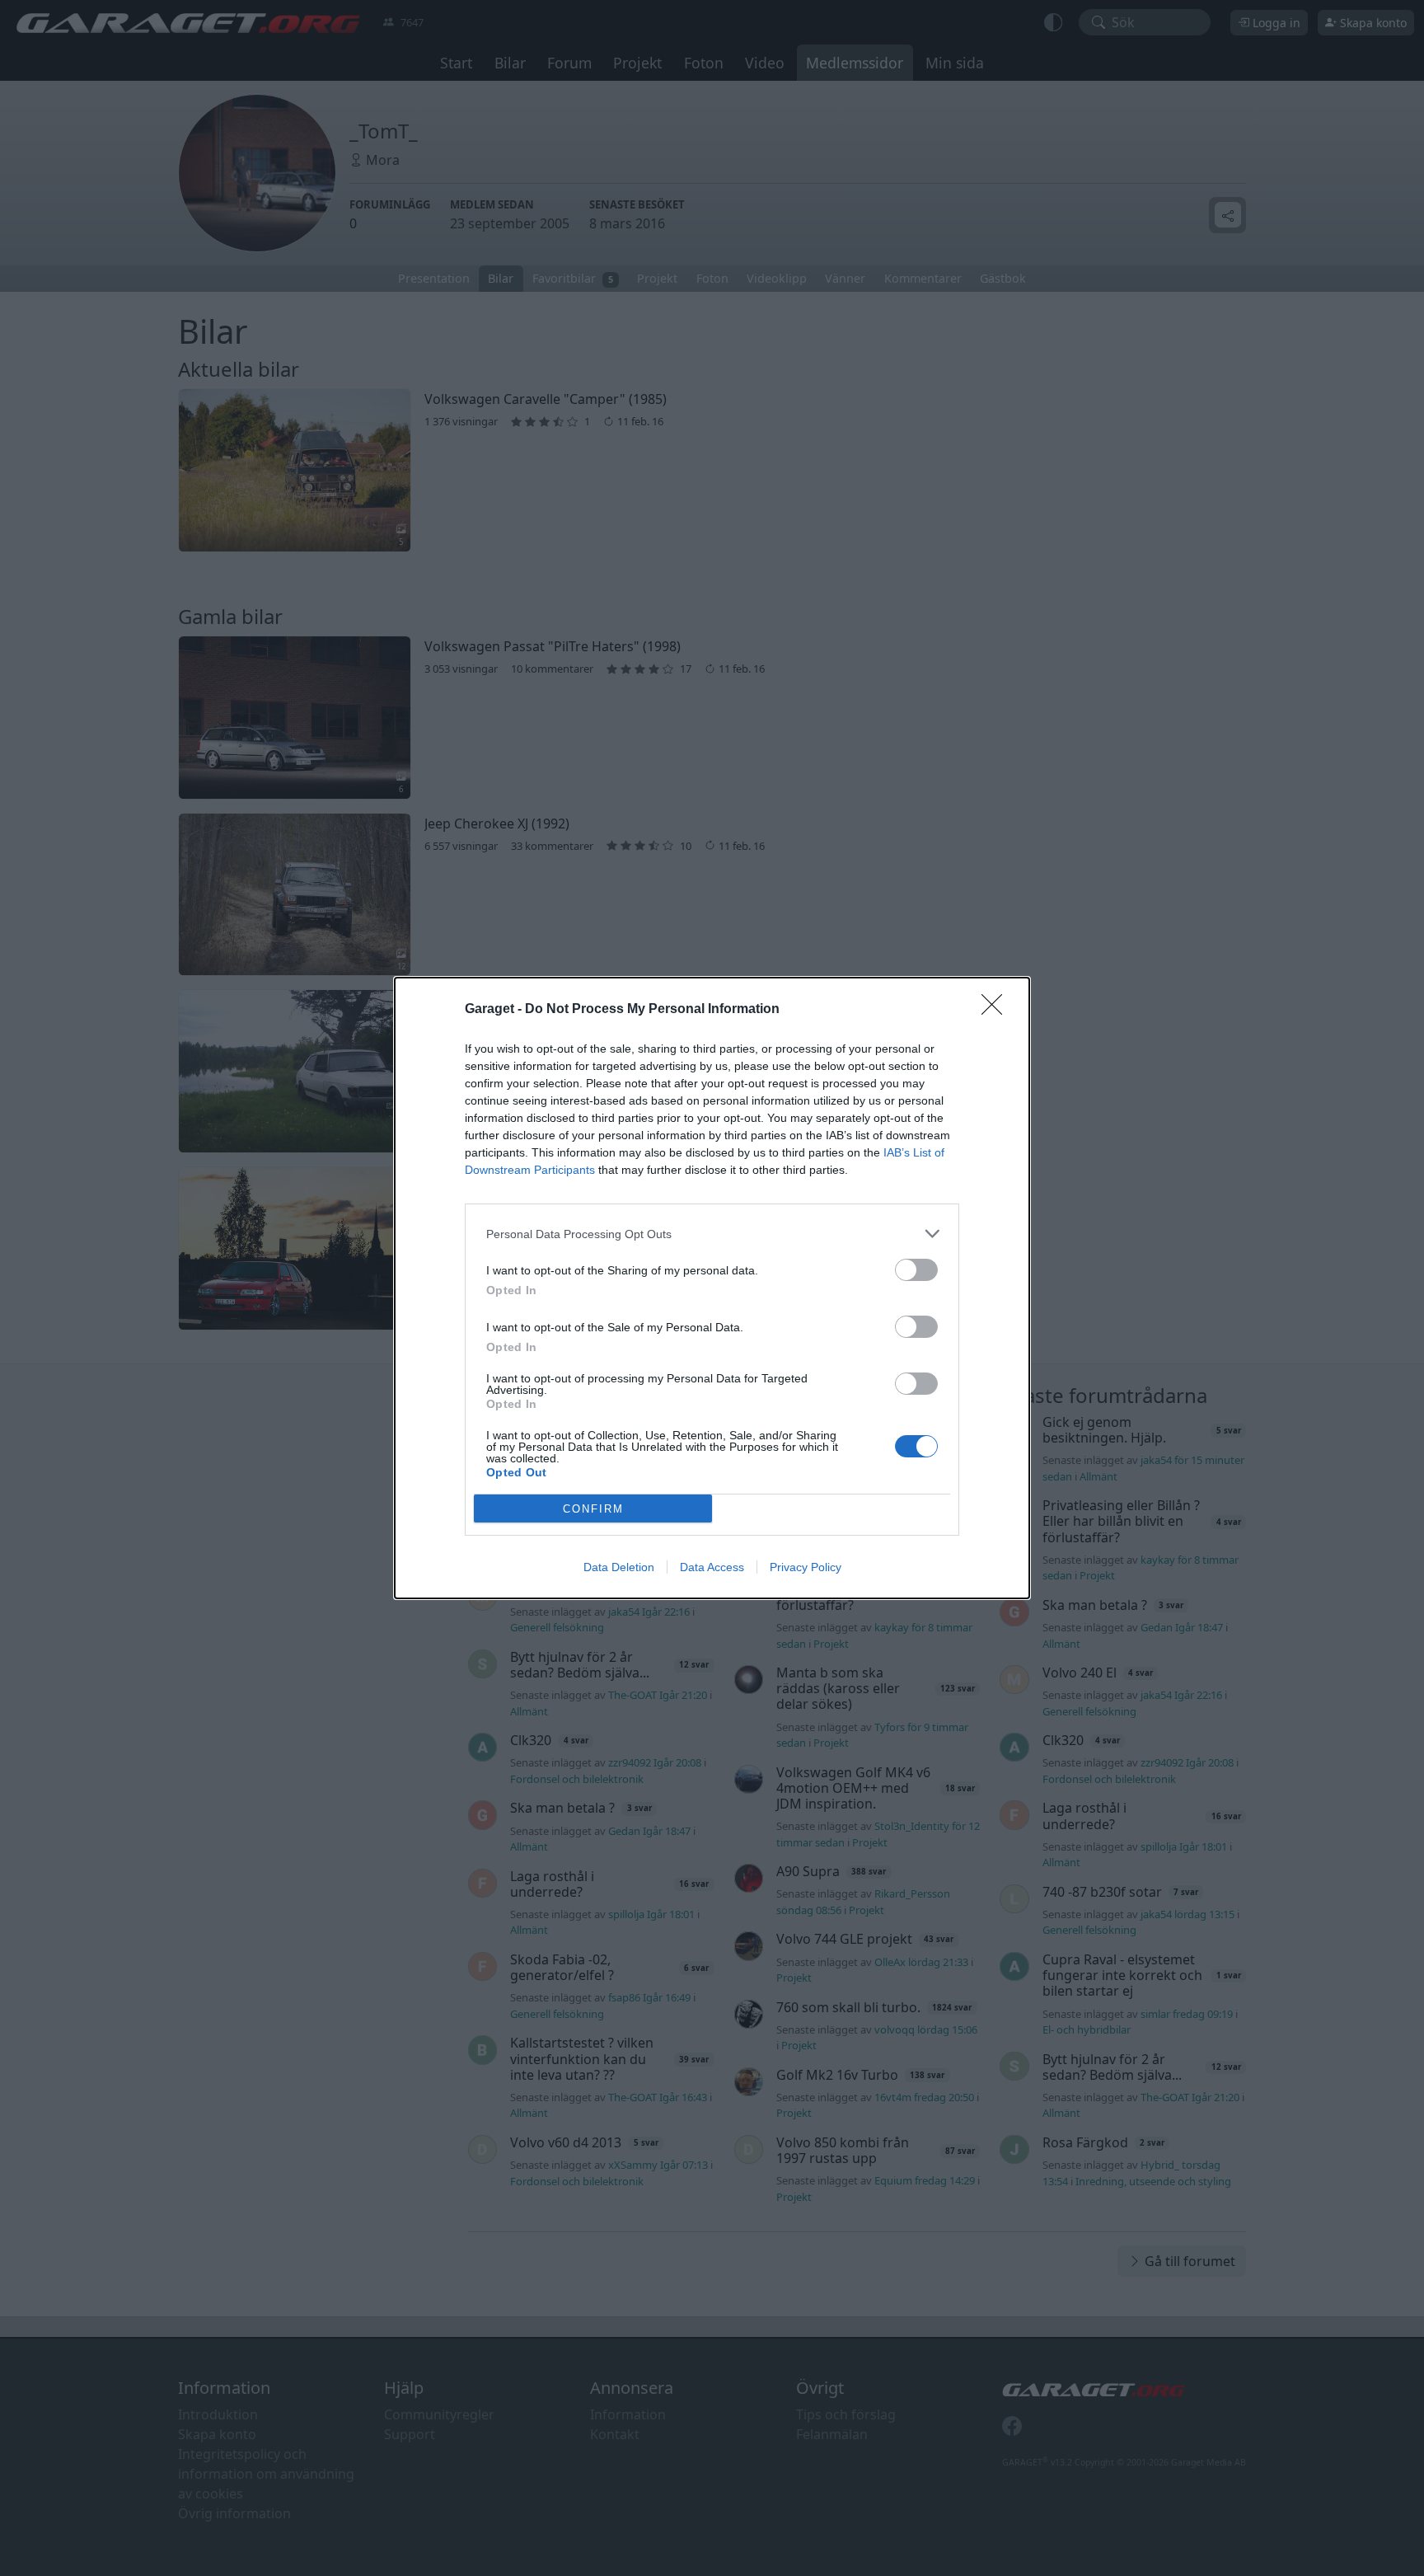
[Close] (997, 1010)
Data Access (712, 1567)
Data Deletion (619, 1567)
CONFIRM (593, 1509)
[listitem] (712, 1234)
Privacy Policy (806, 1567)
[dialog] (712, 1288)
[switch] (916, 1270)
